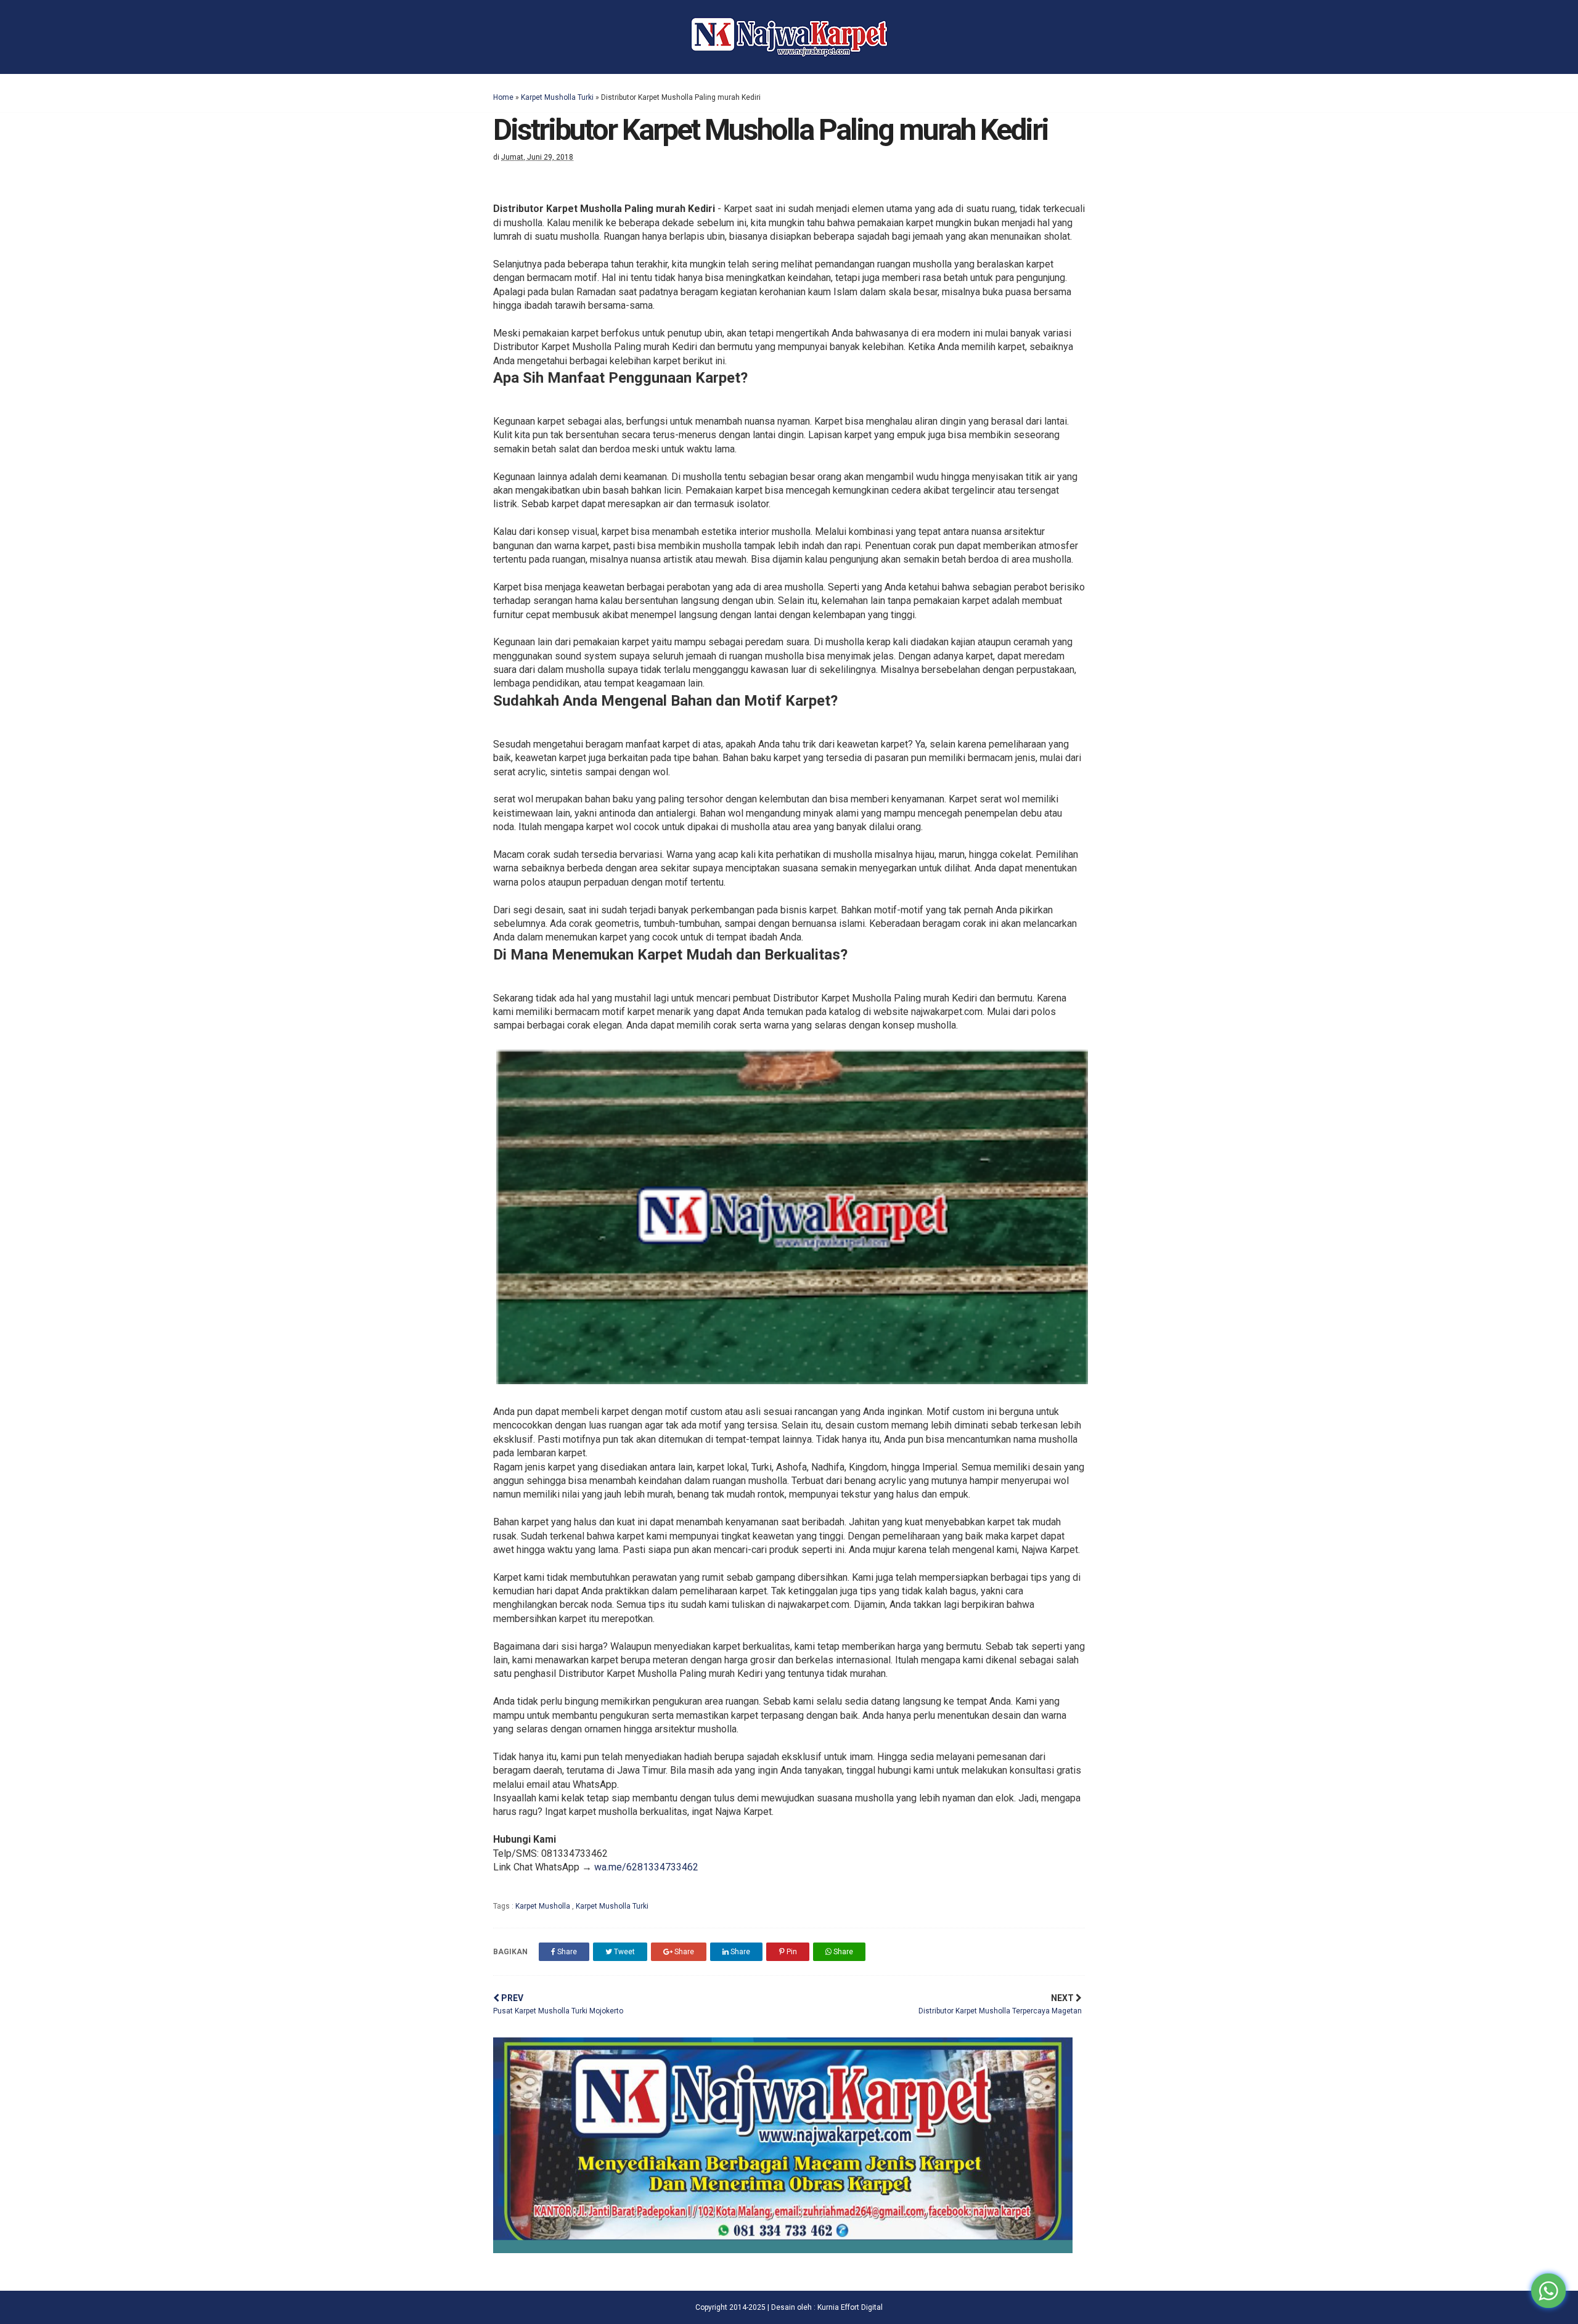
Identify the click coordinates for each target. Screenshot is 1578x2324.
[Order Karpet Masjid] (783, 2250)
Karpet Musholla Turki (557, 97)
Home (503, 97)
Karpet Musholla (544, 1906)
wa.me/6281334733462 (646, 1867)
